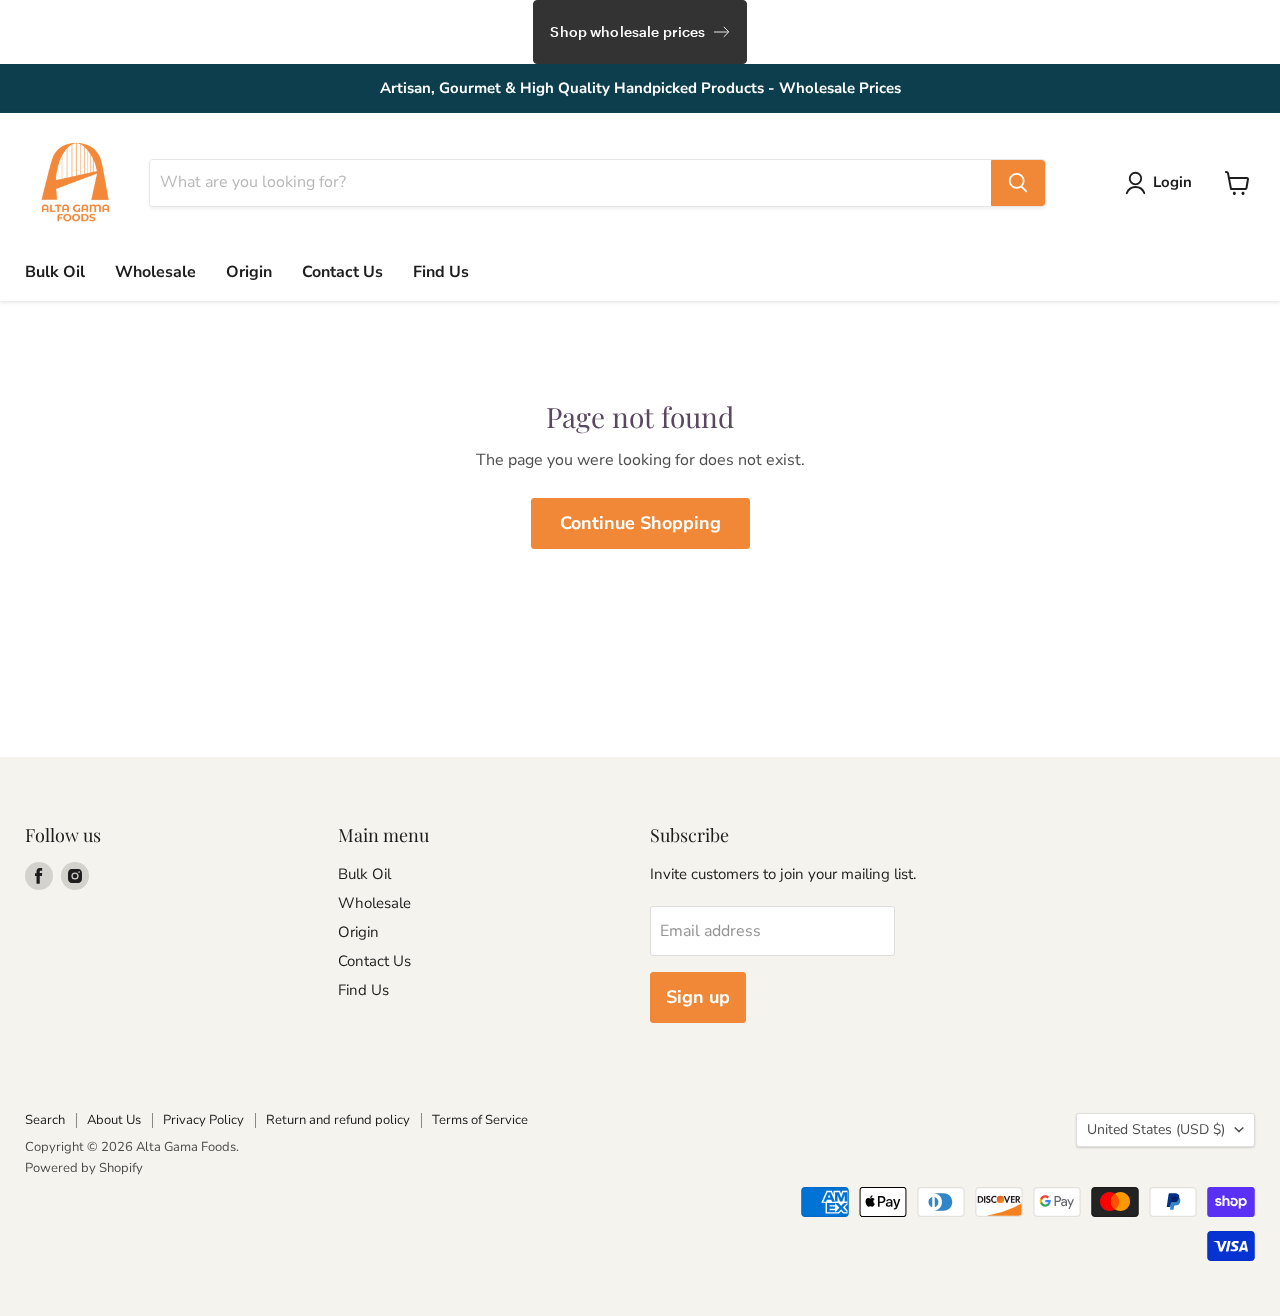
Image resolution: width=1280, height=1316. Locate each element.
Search (45, 1120)
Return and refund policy (338, 1120)
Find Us (441, 272)
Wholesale (155, 272)
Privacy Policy (203, 1120)
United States (1156, 1129)
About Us (114, 1120)
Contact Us (342, 272)
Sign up (698, 997)
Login (1172, 182)
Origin (249, 272)
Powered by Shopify (84, 1168)
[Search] (1018, 183)
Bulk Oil (55, 272)
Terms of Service (480, 1120)
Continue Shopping (640, 523)
